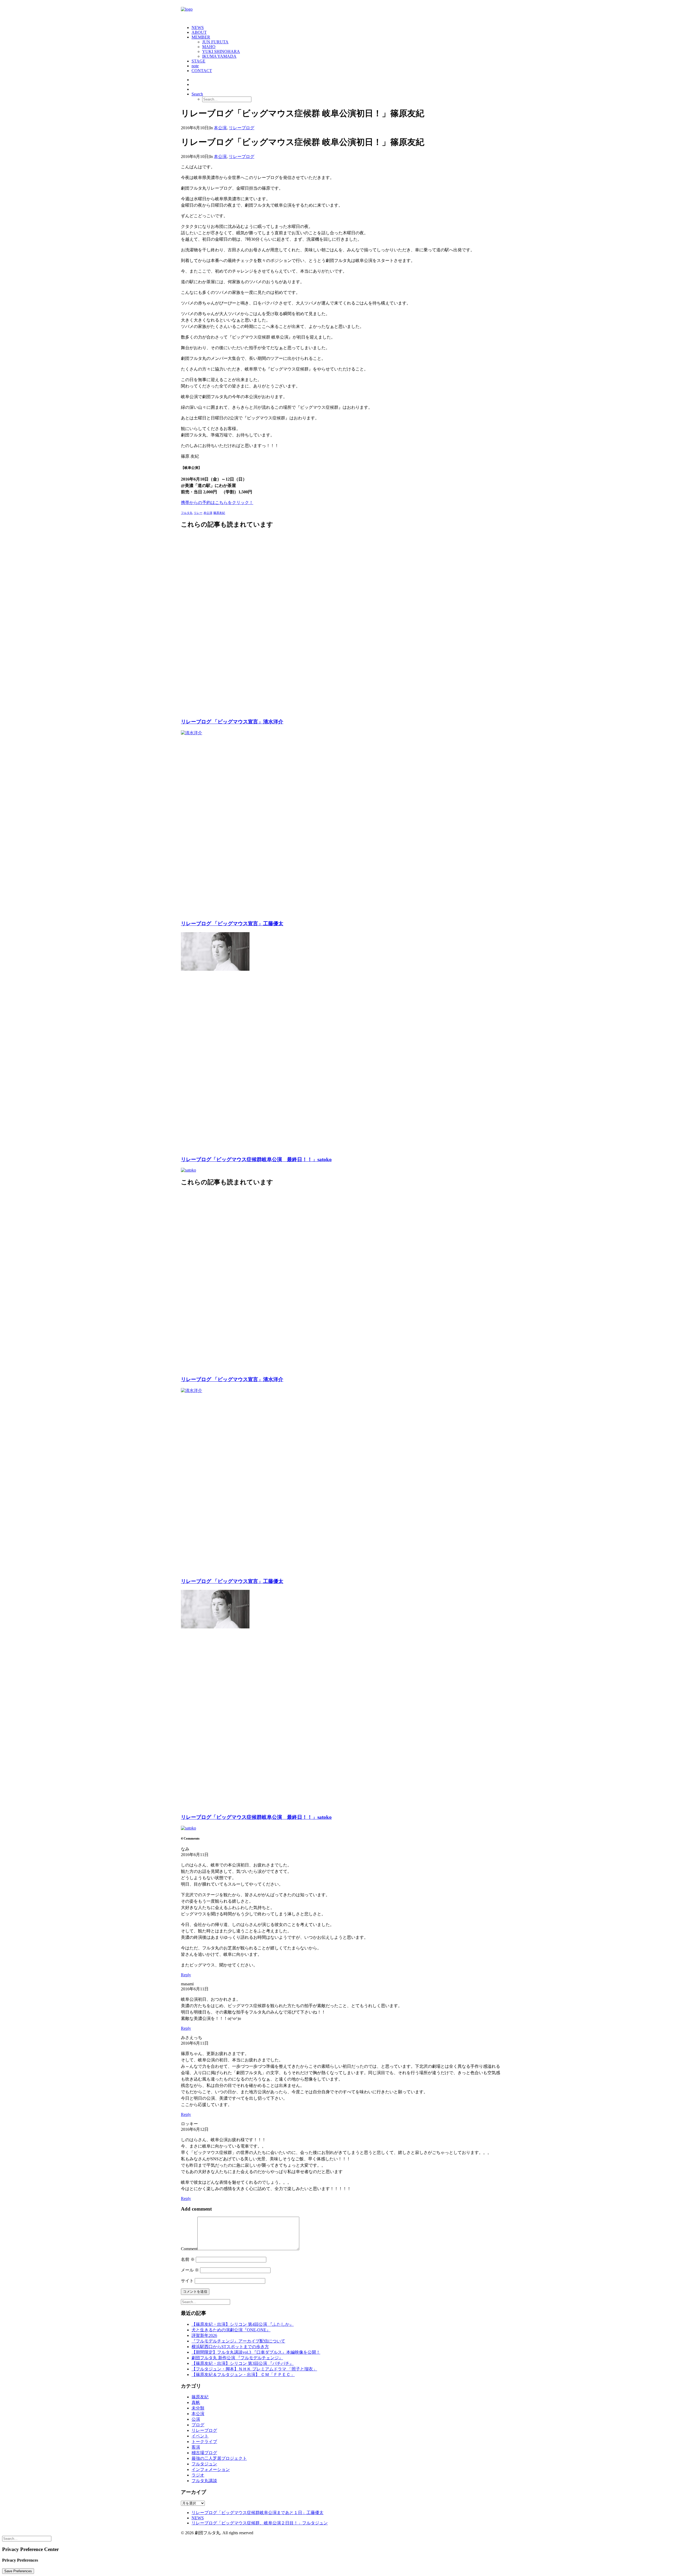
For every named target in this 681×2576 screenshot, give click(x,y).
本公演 (220, 128)
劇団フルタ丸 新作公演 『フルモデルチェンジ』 (237, 2358)
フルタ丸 (187, 513)
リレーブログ (242, 128)
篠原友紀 (219, 513)
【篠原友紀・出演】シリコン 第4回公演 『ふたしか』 (243, 2324)
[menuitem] (346, 28)
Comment (189, 2249)
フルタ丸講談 (204, 2481)
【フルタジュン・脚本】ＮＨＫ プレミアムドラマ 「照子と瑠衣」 (254, 2369)
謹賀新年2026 (204, 2335)
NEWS (198, 28)
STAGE (198, 61)
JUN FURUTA (215, 42)
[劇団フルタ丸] (340, 12)
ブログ (198, 2425)
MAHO (209, 47)
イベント (200, 2436)
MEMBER (201, 37)
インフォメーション (211, 2469)
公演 (196, 2419)
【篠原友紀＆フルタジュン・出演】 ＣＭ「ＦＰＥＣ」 (243, 2375)
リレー (198, 513)
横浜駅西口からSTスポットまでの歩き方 (230, 2347)
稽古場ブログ (204, 2453)
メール (190, 2270)
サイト (187, 2281)
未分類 (198, 2408)
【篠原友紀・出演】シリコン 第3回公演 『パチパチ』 (243, 2363)
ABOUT (199, 32)
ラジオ (198, 2475)
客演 (196, 2447)
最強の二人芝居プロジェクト (219, 2458)
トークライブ (204, 2442)
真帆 (196, 2402)
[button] (197, 94)
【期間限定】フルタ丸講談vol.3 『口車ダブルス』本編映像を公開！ (256, 2352)
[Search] (205, 2302)
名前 (188, 2259)
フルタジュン (204, 2464)
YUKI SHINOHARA (221, 51)
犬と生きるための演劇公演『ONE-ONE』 (231, 2330)
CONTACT (202, 71)
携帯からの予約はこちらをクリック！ (217, 503)
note (195, 66)
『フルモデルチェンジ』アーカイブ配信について (238, 2341)
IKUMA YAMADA (219, 56)
